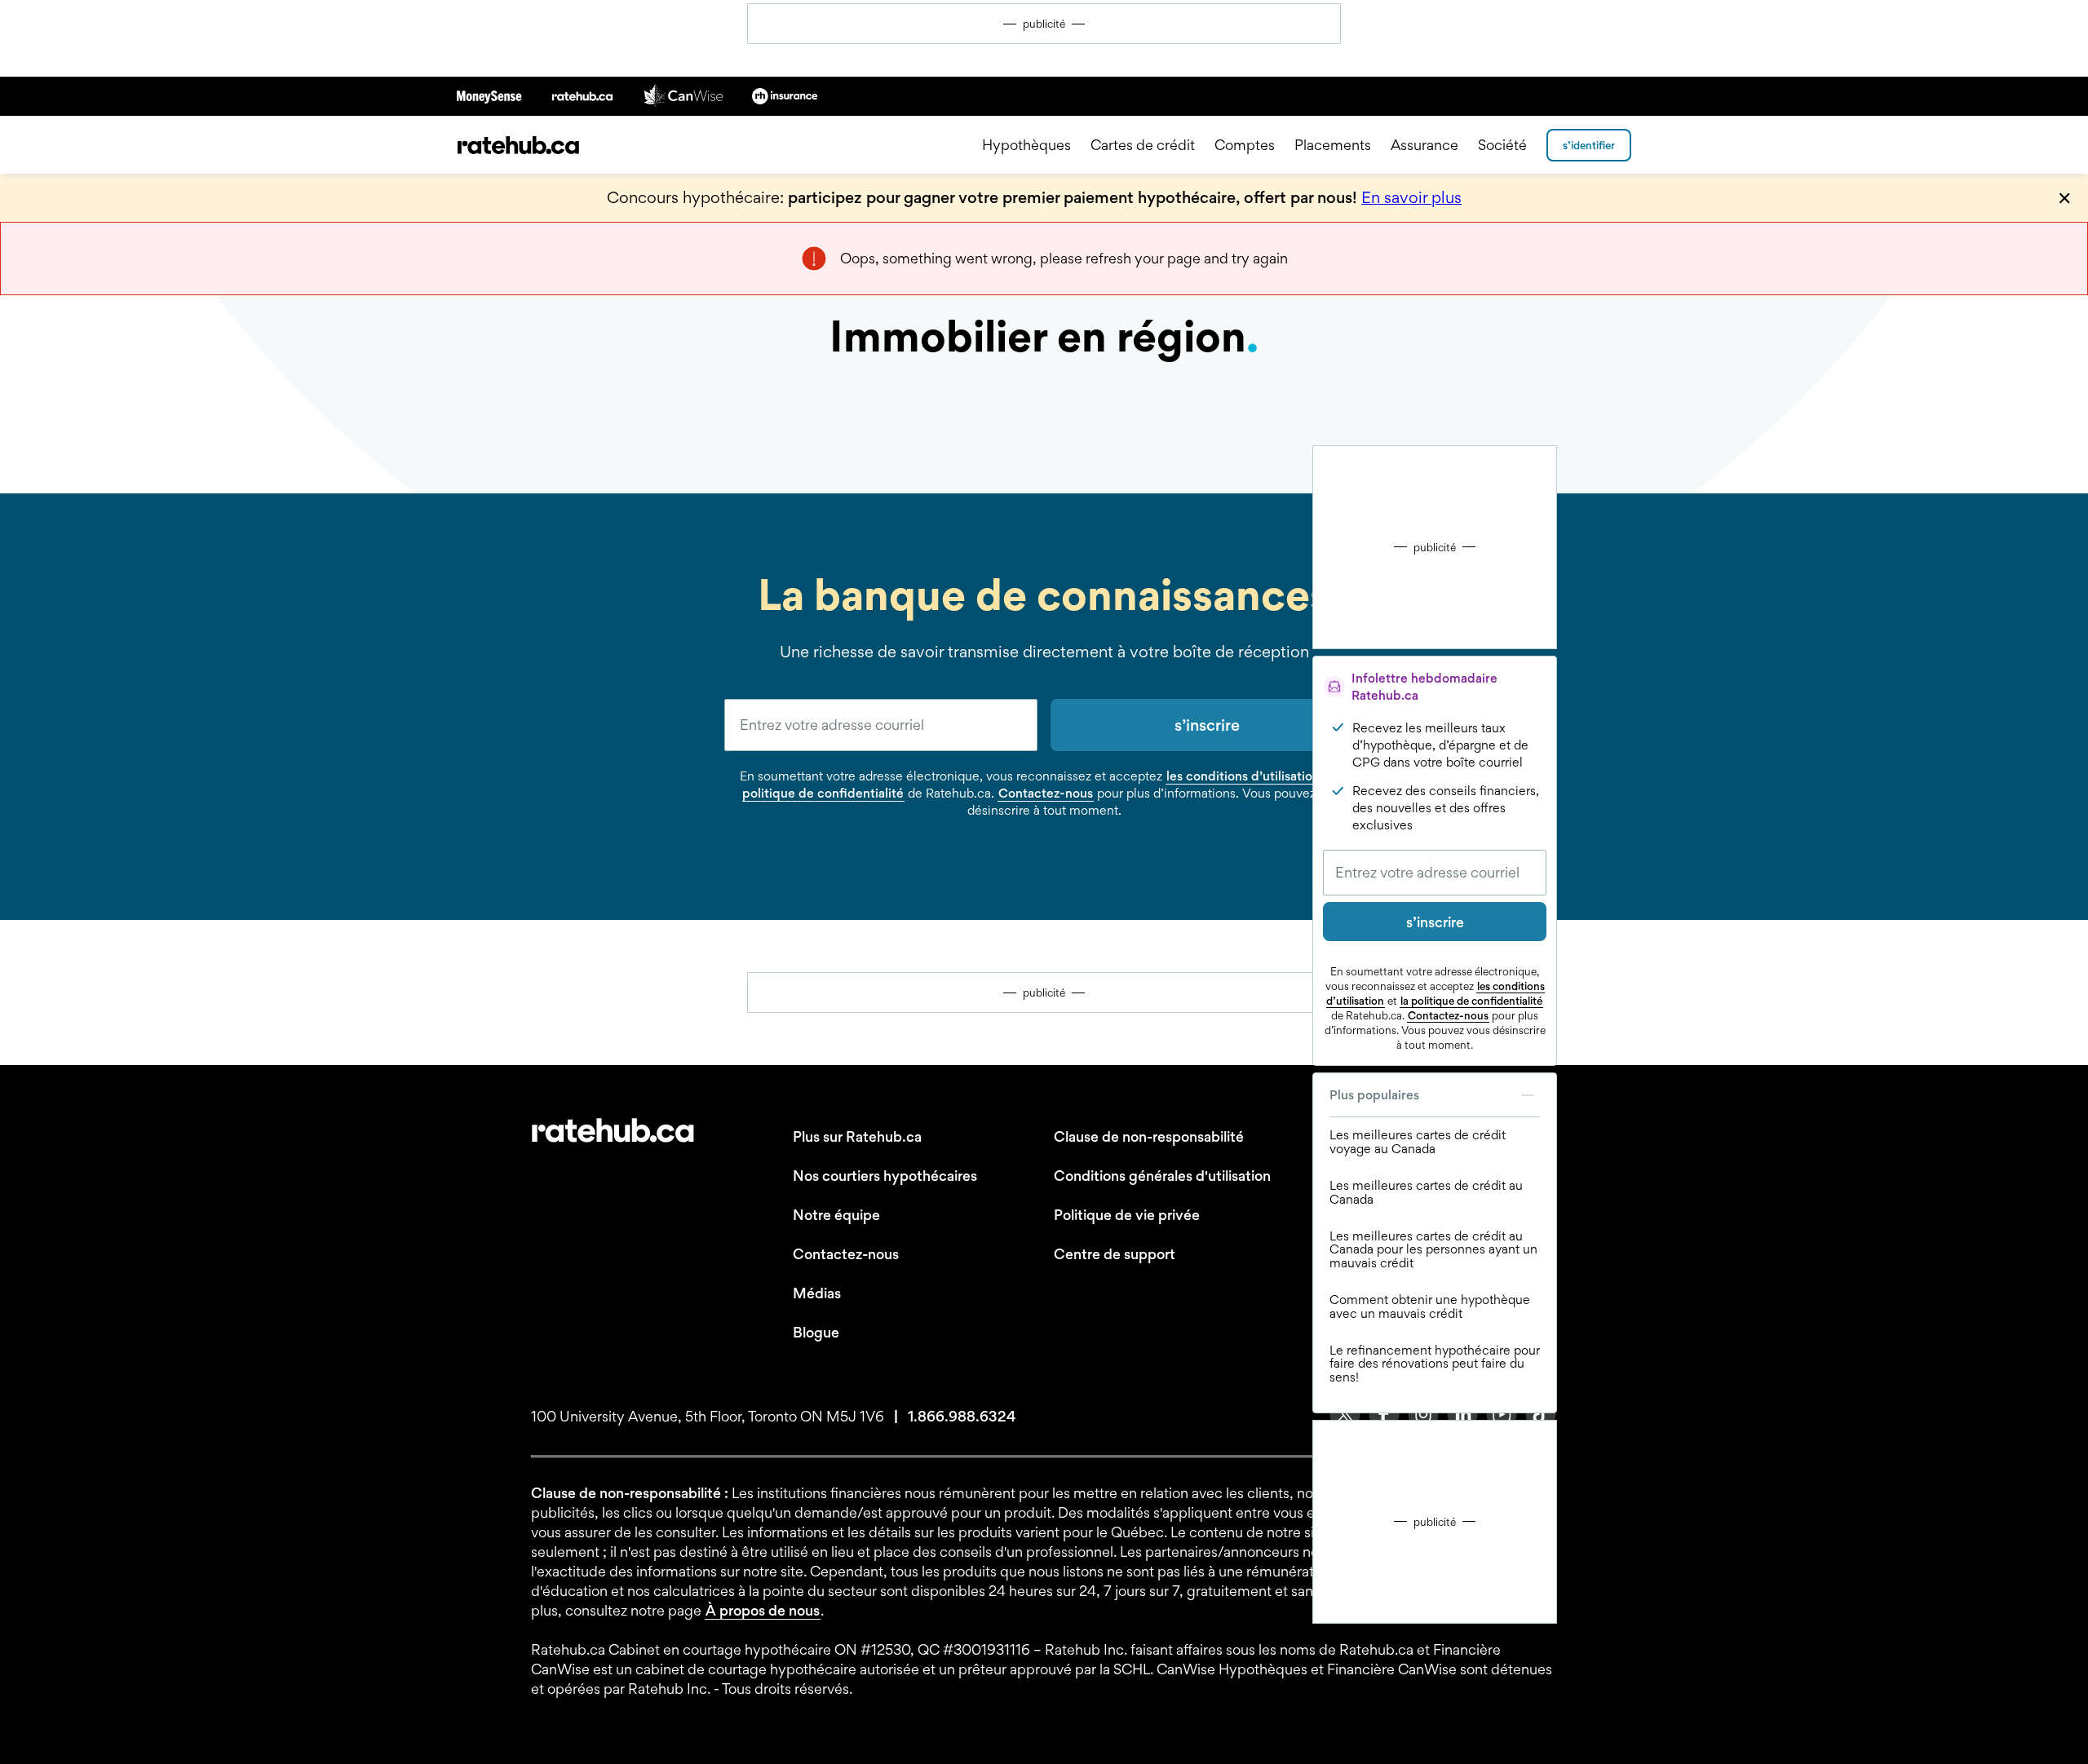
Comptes (1245, 145)
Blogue (816, 1332)
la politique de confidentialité (1471, 1001)
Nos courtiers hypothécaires (885, 1176)
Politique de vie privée (1127, 1215)
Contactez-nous (1448, 1015)
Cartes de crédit (1143, 145)
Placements (1333, 145)
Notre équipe (836, 1215)
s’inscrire (1435, 922)
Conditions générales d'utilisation (1162, 1176)
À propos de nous (763, 1610)
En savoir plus (1411, 197)
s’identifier (1589, 145)
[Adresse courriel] (1435, 873)
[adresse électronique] (881, 725)
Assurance (1424, 145)
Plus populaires (1374, 1095)
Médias (817, 1293)
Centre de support (1115, 1254)
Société (1502, 145)
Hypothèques (1026, 145)
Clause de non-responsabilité (1149, 1136)
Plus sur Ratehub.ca (857, 1136)
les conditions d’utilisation (1243, 776)
